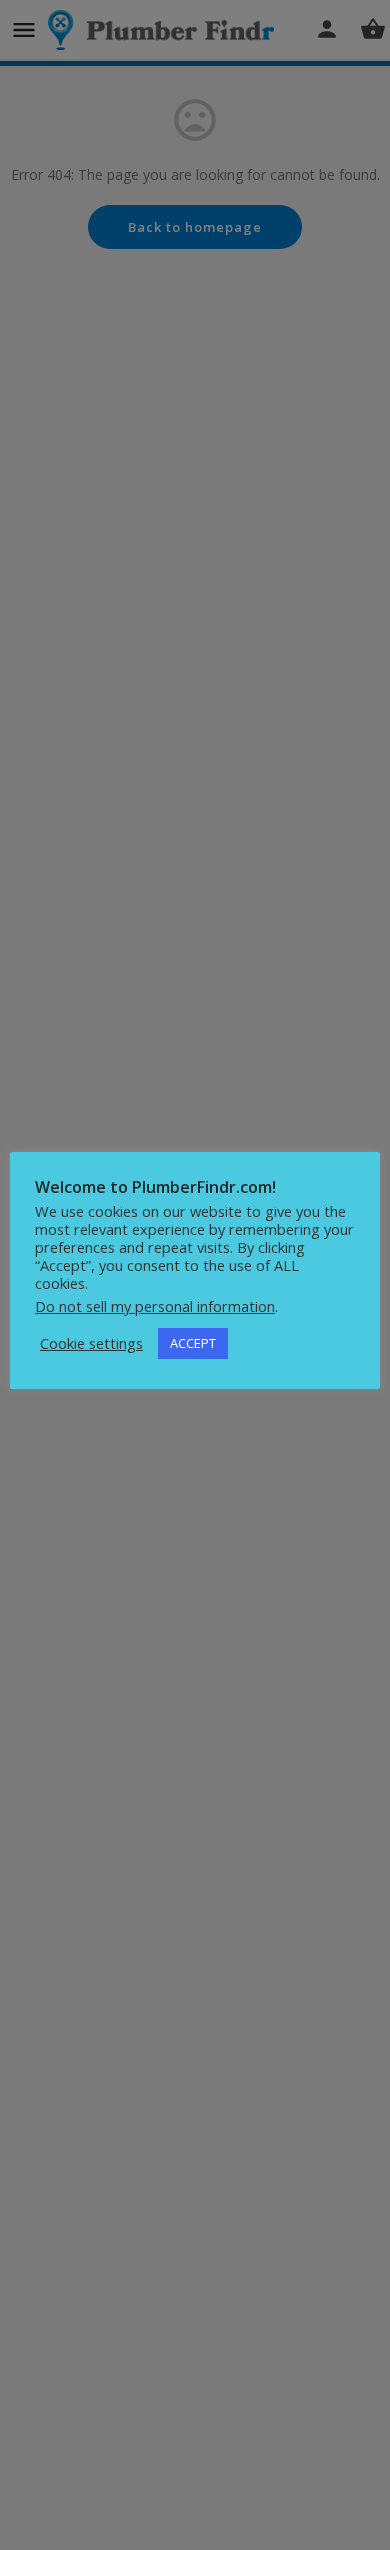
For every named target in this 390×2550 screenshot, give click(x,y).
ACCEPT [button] (193, 1343)
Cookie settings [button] (91, 1343)
